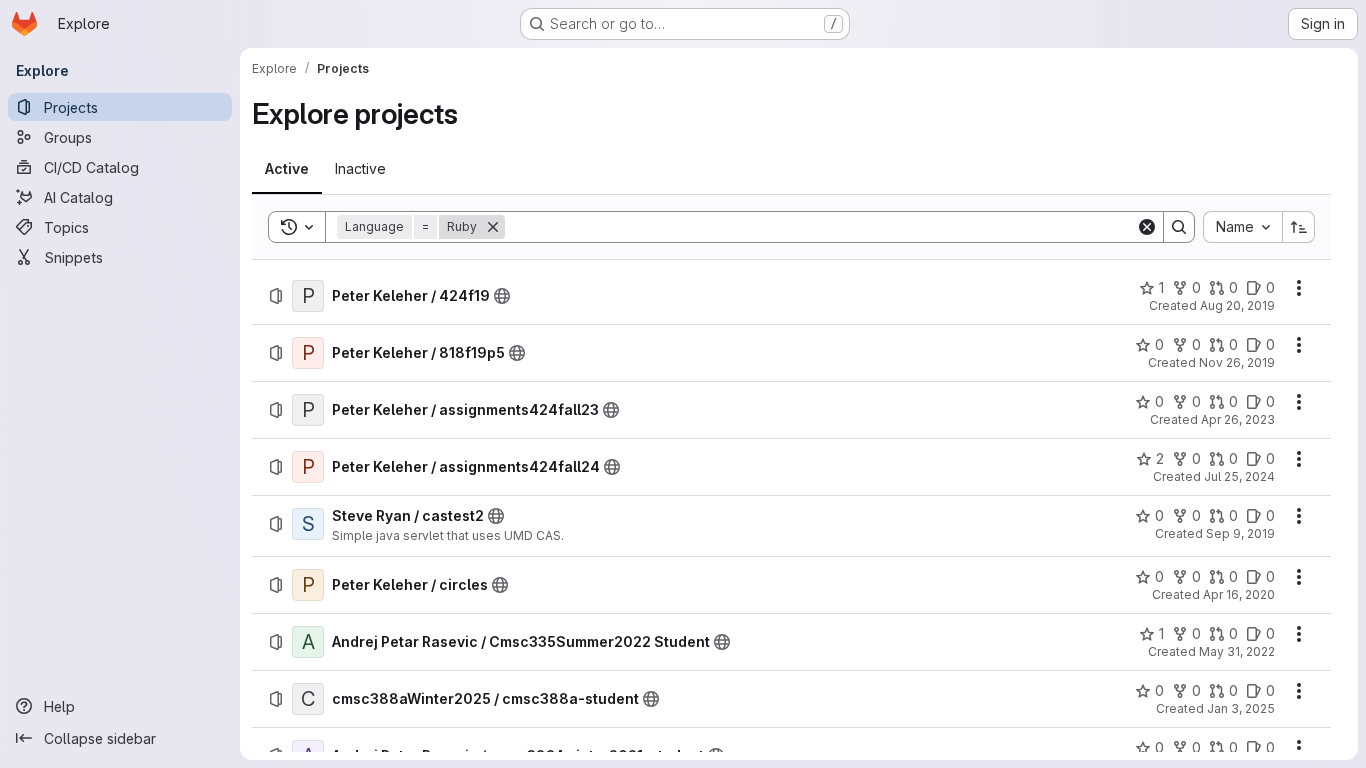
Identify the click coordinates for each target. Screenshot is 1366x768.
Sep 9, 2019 (1240, 533)
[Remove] (493, 227)
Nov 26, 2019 (1237, 362)
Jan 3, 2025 (1241, 708)
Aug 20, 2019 (1237, 305)
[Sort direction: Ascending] (1299, 227)
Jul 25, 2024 (1239, 476)
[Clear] (1147, 227)
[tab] (287, 169)
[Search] (1179, 227)
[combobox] (1242, 227)
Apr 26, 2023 (1238, 419)
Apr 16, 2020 (1239, 594)
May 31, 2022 (1237, 651)
